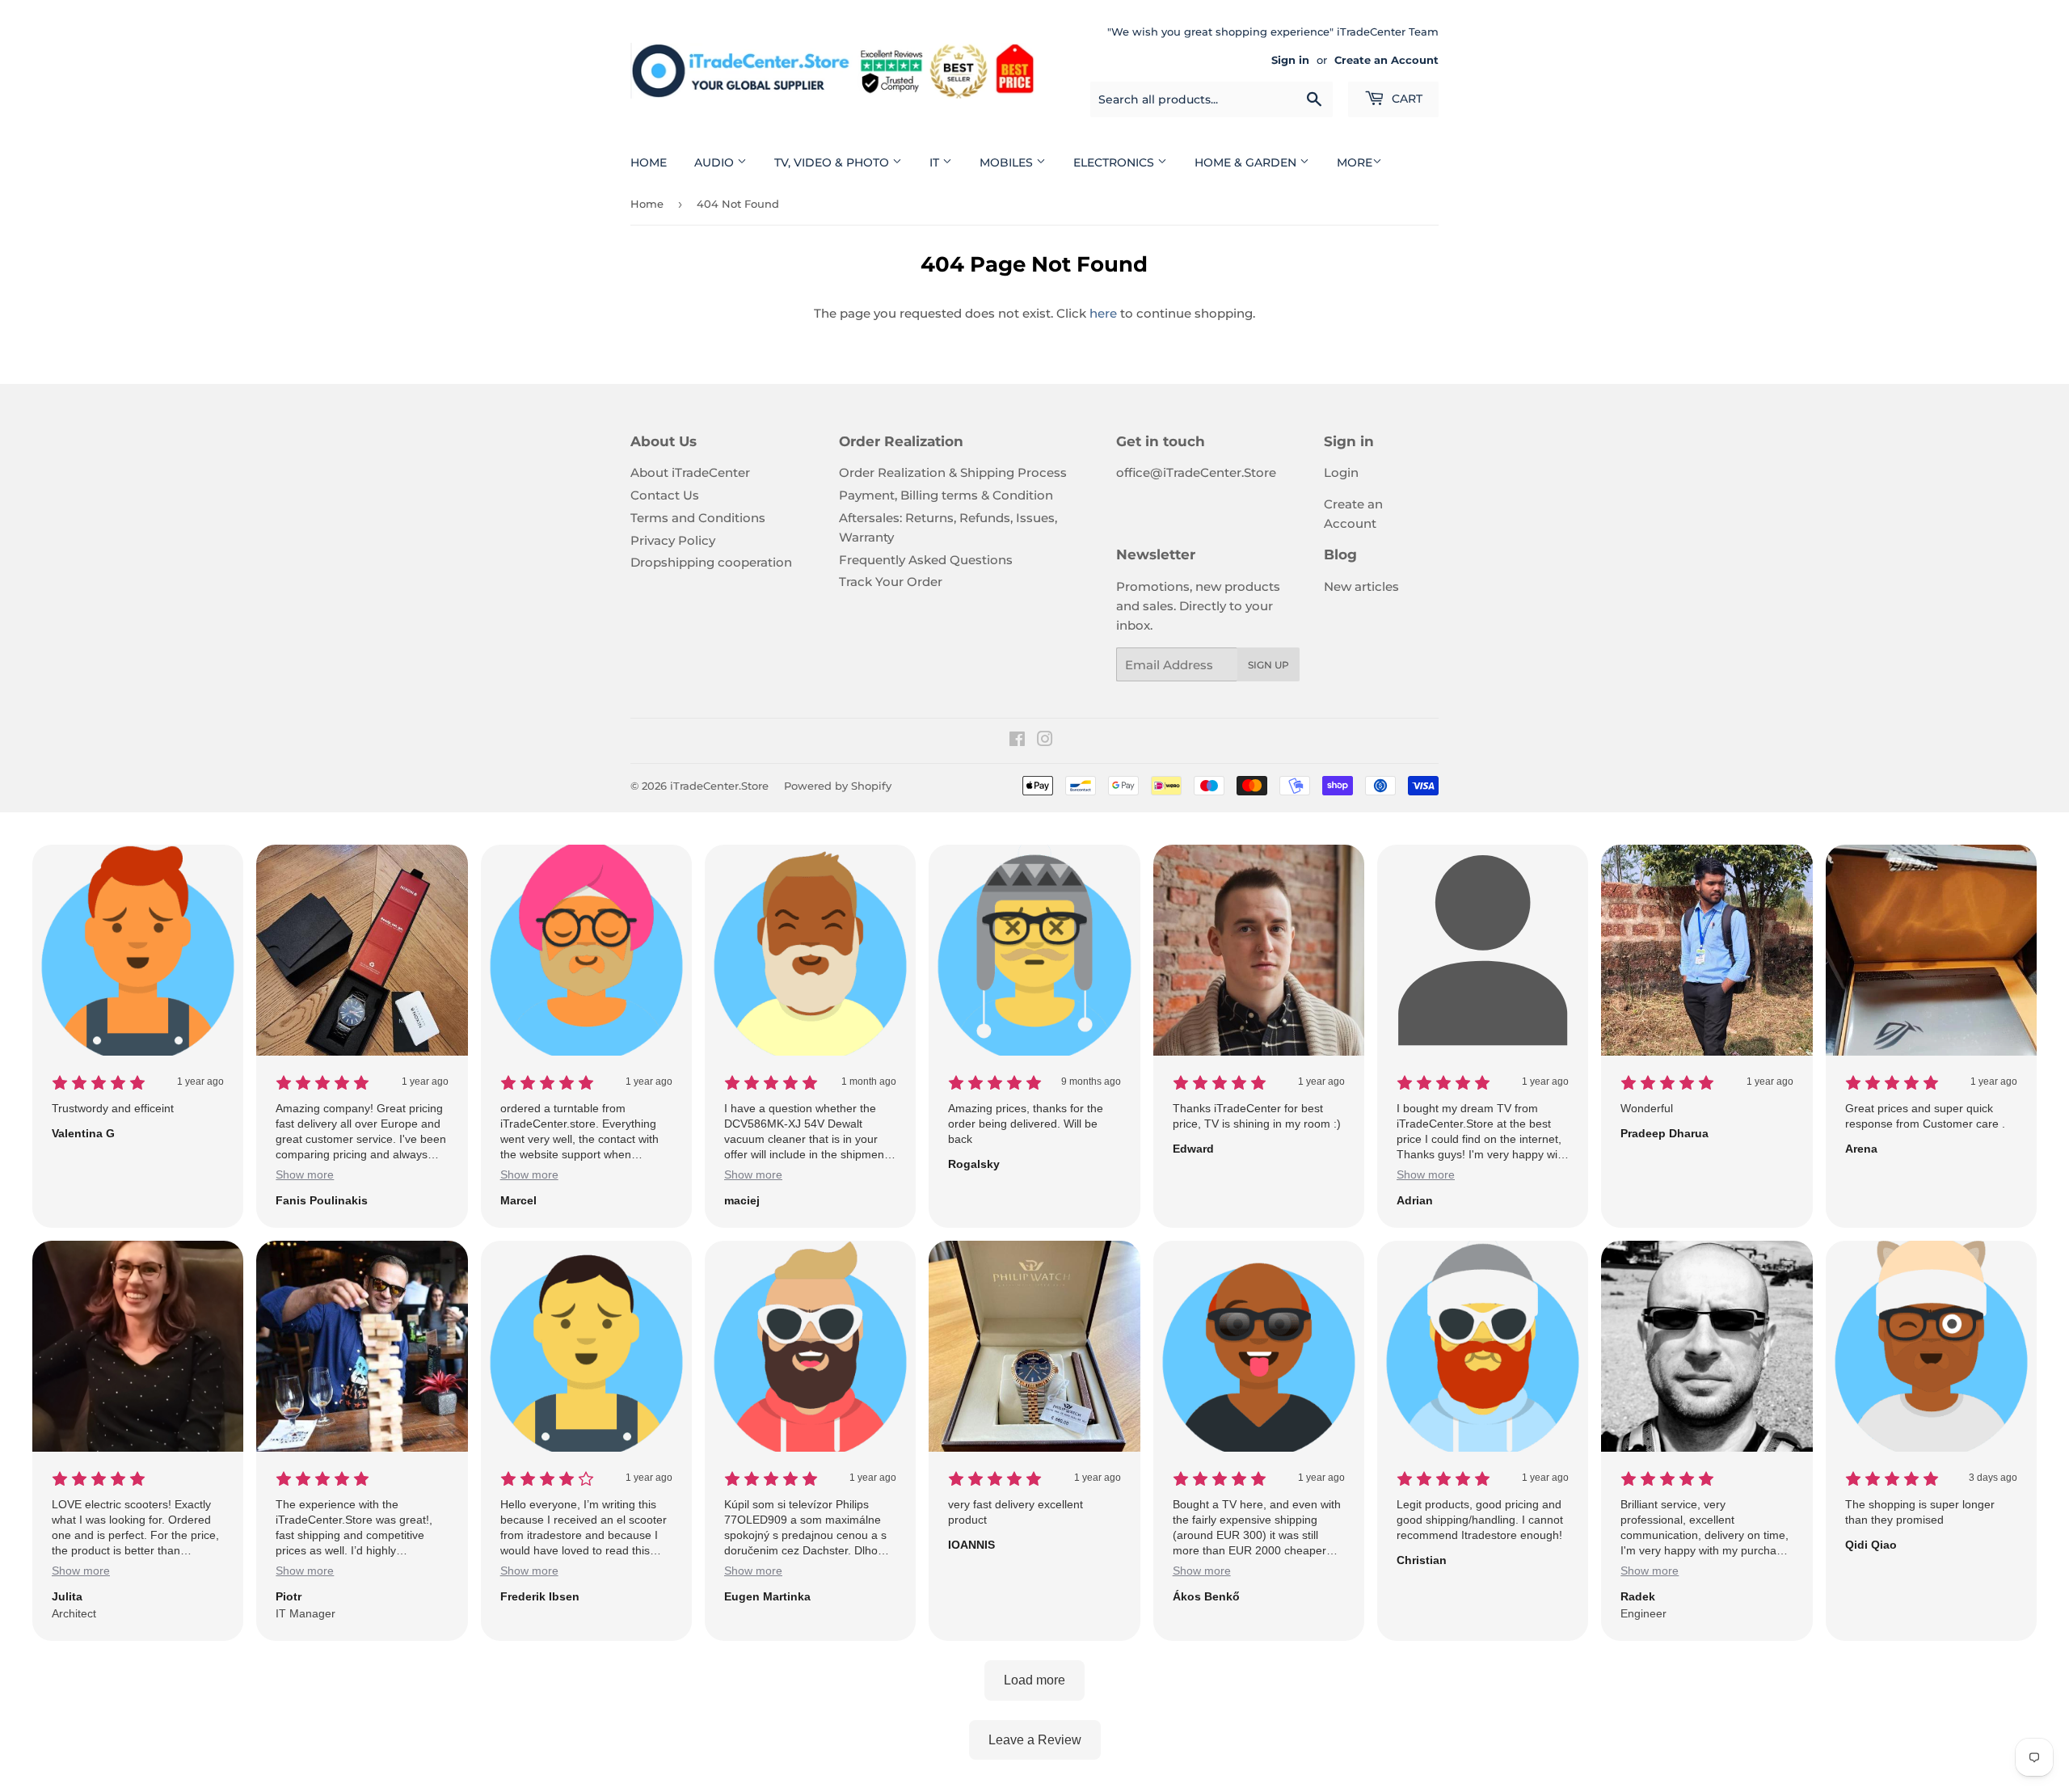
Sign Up (1268, 665)
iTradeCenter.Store (719, 786)
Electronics (1115, 162)
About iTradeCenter (690, 472)
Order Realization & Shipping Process (953, 472)
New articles (1361, 586)
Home (649, 162)
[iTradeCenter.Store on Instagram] (1045, 741)
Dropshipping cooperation (711, 562)
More (1355, 162)
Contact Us (665, 495)
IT (936, 162)
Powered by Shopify (838, 786)
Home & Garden (1247, 162)
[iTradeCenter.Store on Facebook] (1017, 741)
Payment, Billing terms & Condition (946, 495)
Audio (716, 162)
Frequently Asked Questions (926, 560)
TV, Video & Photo (833, 162)
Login (1341, 472)
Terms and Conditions (698, 518)
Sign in (1290, 60)
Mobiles (1008, 162)
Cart (1405, 99)
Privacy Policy (673, 540)
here (1103, 313)
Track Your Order (891, 582)
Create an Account (1386, 60)
